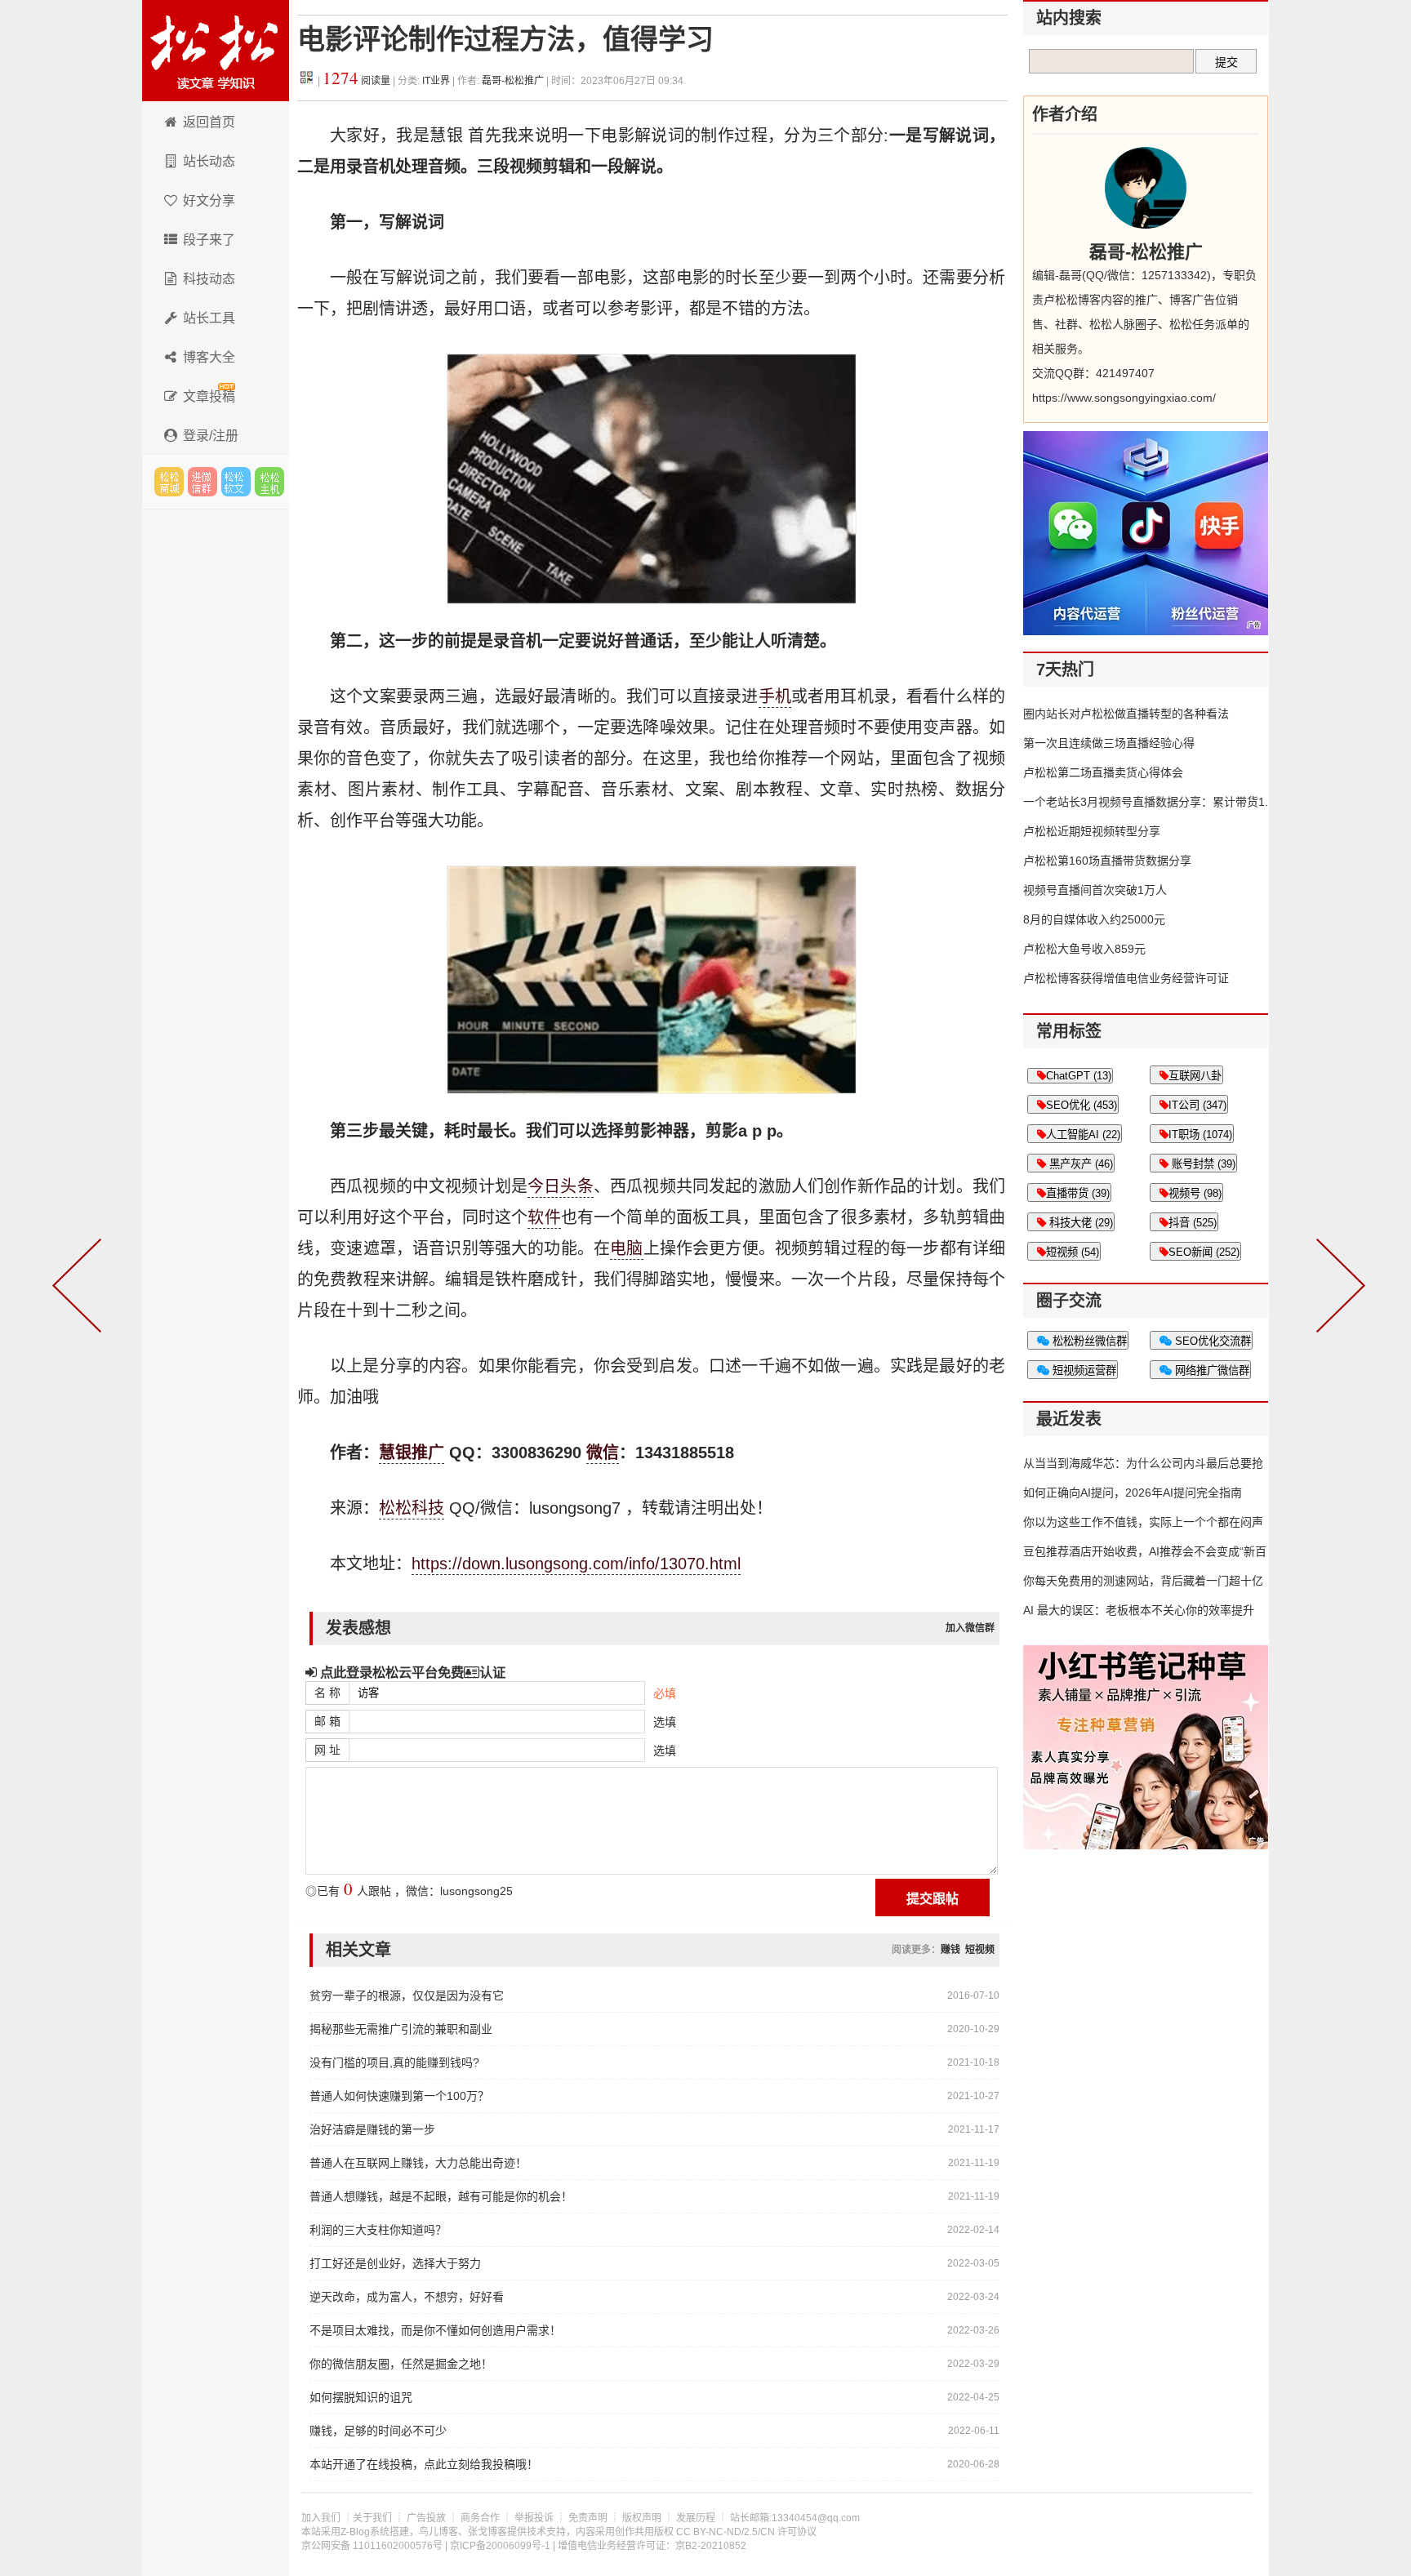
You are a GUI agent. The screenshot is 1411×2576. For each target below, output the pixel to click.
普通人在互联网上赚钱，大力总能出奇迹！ (418, 2163)
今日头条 (561, 1186)
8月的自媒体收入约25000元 (1094, 919)
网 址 (327, 1750)
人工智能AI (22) (1083, 1135)
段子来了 (209, 240)
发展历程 (696, 2518)
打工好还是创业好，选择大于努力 (395, 2263)
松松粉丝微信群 (1088, 1341)
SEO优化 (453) (1082, 1105)
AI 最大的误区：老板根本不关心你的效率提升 (1139, 1610)
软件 (544, 1217)
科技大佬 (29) (1079, 1223)
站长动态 (209, 161)
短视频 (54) (1073, 1252)
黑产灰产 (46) (1079, 1164)
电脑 (626, 1248)
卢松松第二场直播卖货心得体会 (1103, 772)
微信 (603, 1453)
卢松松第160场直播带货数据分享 (1107, 861)
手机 (775, 696)
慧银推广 (412, 1453)
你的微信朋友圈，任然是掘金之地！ (401, 2364)
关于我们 (372, 2518)
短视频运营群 (1083, 1370)
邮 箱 (327, 1721)
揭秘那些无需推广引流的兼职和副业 (401, 2029)
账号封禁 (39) (1202, 1164)
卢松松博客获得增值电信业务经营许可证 (1126, 978)
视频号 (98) (1195, 1193)
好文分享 (209, 200)
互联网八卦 (1195, 1076)
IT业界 (437, 81)
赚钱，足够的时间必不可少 (378, 2431)
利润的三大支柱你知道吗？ (378, 2230)
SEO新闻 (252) (1204, 1252)
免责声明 (588, 2518)
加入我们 (321, 2518)
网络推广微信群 (1211, 1370)
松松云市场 (169, 482)
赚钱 (950, 1950)
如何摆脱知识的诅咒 (361, 2397)
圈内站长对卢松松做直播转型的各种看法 (1126, 714)
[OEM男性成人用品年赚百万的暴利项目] (80, 1288)
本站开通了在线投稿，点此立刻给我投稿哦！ (424, 2464)
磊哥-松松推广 (513, 81)
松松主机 (269, 482)
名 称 (327, 1693)
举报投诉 (534, 2518)
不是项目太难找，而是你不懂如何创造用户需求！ (435, 2330)
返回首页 (209, 122)
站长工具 (209, 318)
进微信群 (203, 482)
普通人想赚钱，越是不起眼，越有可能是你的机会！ (441, 2196)
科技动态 (209, 279)
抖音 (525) (1193, 1223)
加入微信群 (970, 1628)
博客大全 (209, 357)
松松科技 (216, 51)
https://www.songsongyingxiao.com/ (1124, 398)
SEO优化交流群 (1211, 1341)
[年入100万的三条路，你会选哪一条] (1338, 1288)
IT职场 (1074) (1200, 1135)
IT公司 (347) (1197, 1105)
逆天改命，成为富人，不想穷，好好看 (407, 2297)
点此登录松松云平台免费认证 (411, 1672)
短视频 (980, 1950)
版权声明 (642, 2518)
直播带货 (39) (1078, 1193)
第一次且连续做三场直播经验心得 (1109, 743)
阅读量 (356, 81)
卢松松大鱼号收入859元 (1084, 949)
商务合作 (480, 2518)
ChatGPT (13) (1079, 1076)
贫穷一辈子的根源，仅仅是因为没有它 (407, 1995)
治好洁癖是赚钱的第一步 (372, 2129)
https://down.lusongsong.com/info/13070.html (576, 1564)
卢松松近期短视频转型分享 (1092, 831)
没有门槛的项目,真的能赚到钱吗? (394, 2062)
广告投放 (426, 2518)
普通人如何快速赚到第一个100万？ (399, 2096)
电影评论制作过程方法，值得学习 (505, 40)
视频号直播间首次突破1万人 (1095, 890)
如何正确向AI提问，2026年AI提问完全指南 (1133, 1493)
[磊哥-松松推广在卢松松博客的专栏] (1146, 188)
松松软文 (236, 482)
